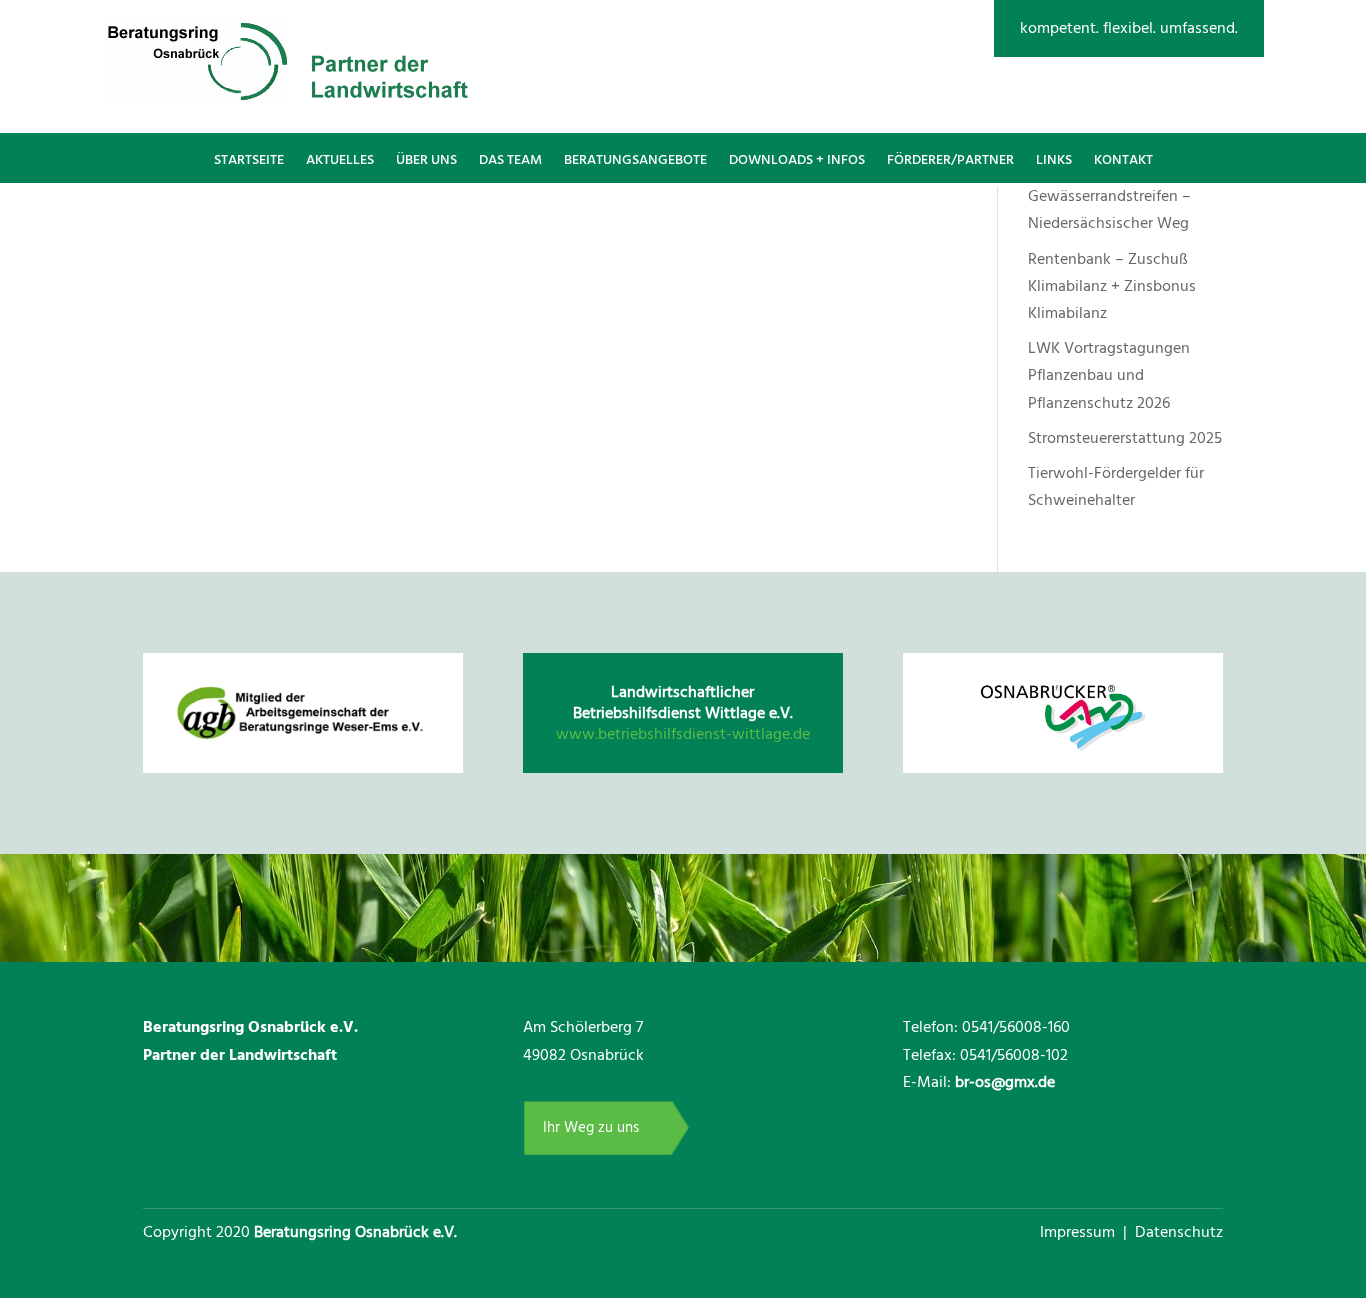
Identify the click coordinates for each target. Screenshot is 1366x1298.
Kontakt (1123, 160)
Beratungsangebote (635, 160)
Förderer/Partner (950, 160)
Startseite (249, 160)
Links (1054, 160)
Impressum (1079, 1232)
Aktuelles (340, 160)
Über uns (426, 160)
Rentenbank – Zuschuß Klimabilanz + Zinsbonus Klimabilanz (1112, 286)
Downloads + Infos (797, 160)
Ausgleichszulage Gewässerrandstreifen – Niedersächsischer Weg (1109, 196)
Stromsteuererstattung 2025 (1125, 438)
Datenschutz (1179, 1232)
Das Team (510, 160)
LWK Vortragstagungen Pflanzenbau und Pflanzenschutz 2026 (1109, 375)
